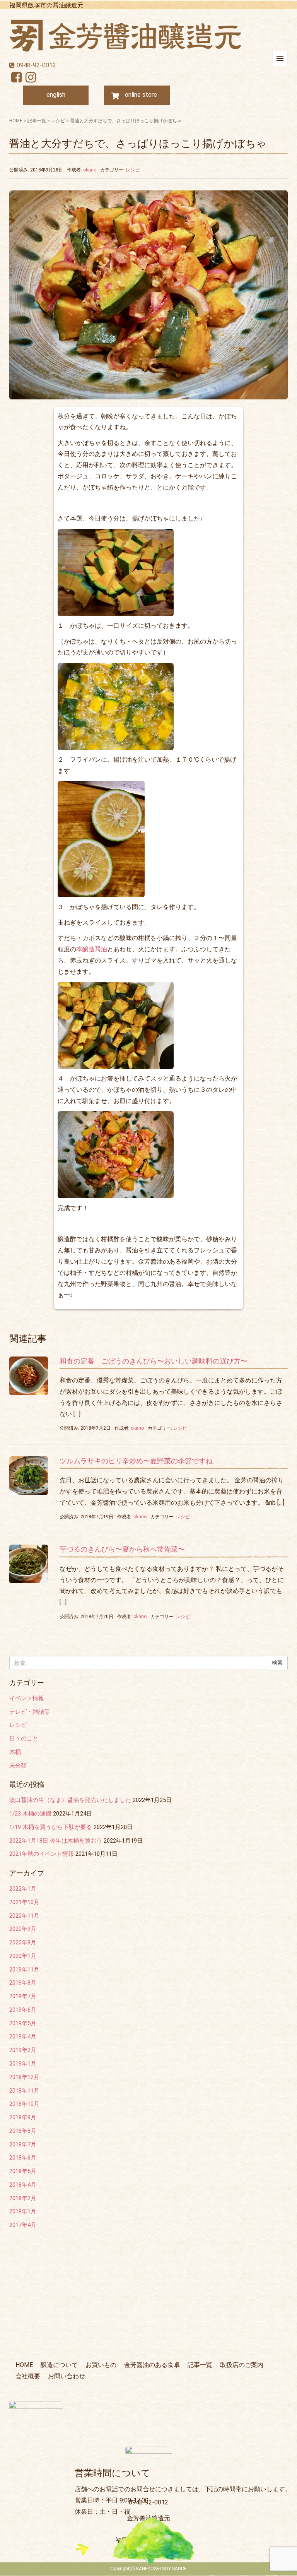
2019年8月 (23, 1983)
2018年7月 (23, 2144)
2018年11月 (24, 2091)
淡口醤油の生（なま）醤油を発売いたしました (70, 1800)
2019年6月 (23, 2010)
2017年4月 (23, 2225)
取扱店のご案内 (242, 2365)
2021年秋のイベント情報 (42, 1854)
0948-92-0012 (36, 65)
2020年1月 (23, 1956)
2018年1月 (23, 2211)
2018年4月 (23, 2185)
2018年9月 (23, 2117)
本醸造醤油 (92, 949)
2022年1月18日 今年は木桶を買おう (56, 1841)
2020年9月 (23, 1929)
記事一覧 (37, 121)
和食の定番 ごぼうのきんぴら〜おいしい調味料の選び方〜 (154, 1361)
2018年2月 (23, 2198)
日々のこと (24, 1738)
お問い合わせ (67, 2376)
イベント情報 (27, 1698)
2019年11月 (24, 1970)
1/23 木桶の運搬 (30, 1814)
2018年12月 (24, 2077)
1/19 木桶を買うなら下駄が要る (51, 1827)
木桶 (15, 1752)
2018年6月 (23, 2158)
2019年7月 (23, 1996)
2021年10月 (24, 1902)
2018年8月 (23, 2131)
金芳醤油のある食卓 (152, 2365)
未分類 (18, 1766)
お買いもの (101, 2365)
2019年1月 (23, 2064)
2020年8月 (23, 1942)
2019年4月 (23, 2036)
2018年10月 (24, 2104)
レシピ (58, 121)
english (56, 95)
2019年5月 (23, 2023)
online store (141, 95)
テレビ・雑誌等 (30, 1712)
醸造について (59, 2365)
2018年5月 (23, 2171)
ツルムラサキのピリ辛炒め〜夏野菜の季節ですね (136, 1461)
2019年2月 (23, 2050)
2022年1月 (23, 1889)
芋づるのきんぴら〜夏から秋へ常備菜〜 (122, 1549)
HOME (16, 121)
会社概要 (28, 2376)
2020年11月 (24, 1916)
